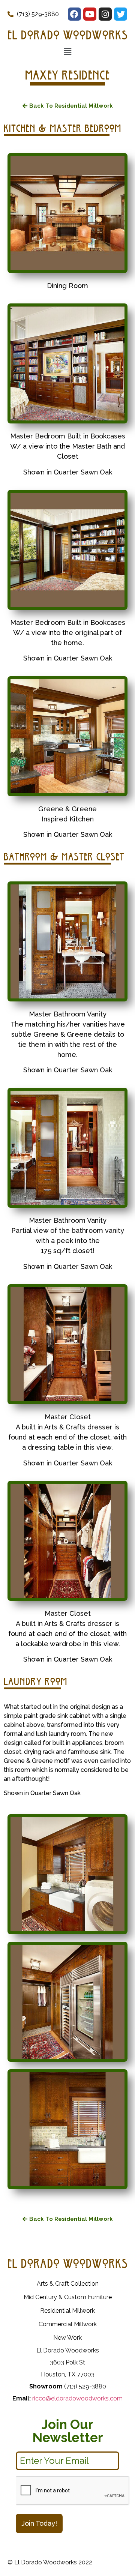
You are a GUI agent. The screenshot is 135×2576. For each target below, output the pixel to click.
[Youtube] (90, 14)
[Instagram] (105, 14)
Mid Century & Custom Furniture (68, 2297)
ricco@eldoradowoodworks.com (77, 2398)
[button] (68, 106)
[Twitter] (121, 14)
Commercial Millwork (68, 2324)
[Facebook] (74, 14)
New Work (67, 2338)
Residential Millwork (67, 2311)
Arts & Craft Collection (68, 2284)
